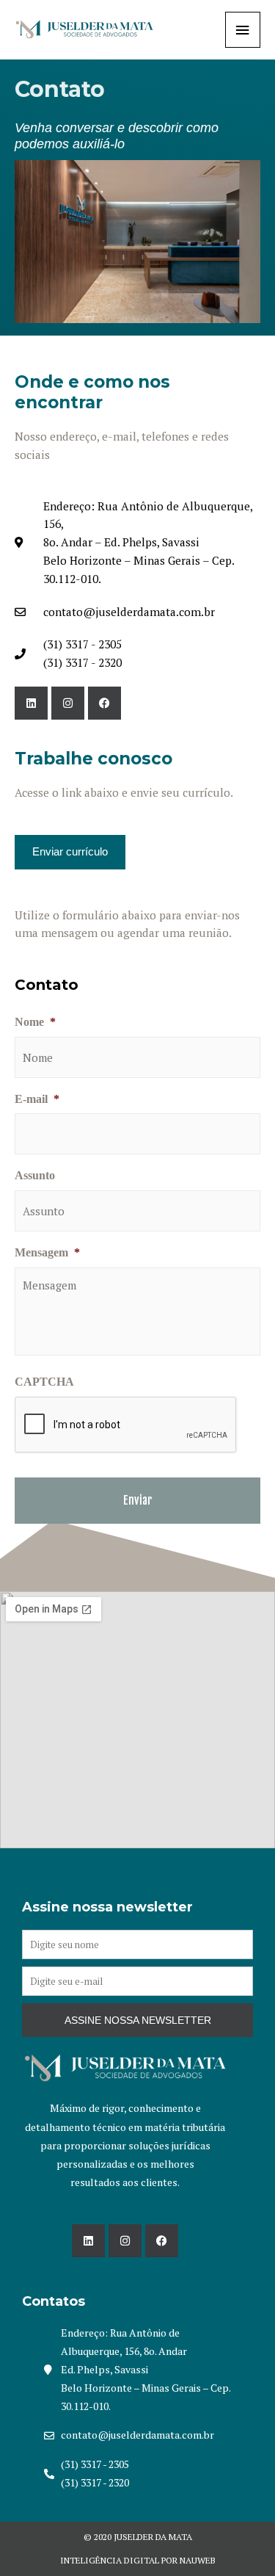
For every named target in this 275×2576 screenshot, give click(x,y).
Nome (35, 1022)
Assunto (35, 1175)
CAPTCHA (44, 1382)
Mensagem (47, 1252)
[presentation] (126, 1425)
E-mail (37, 1099)
